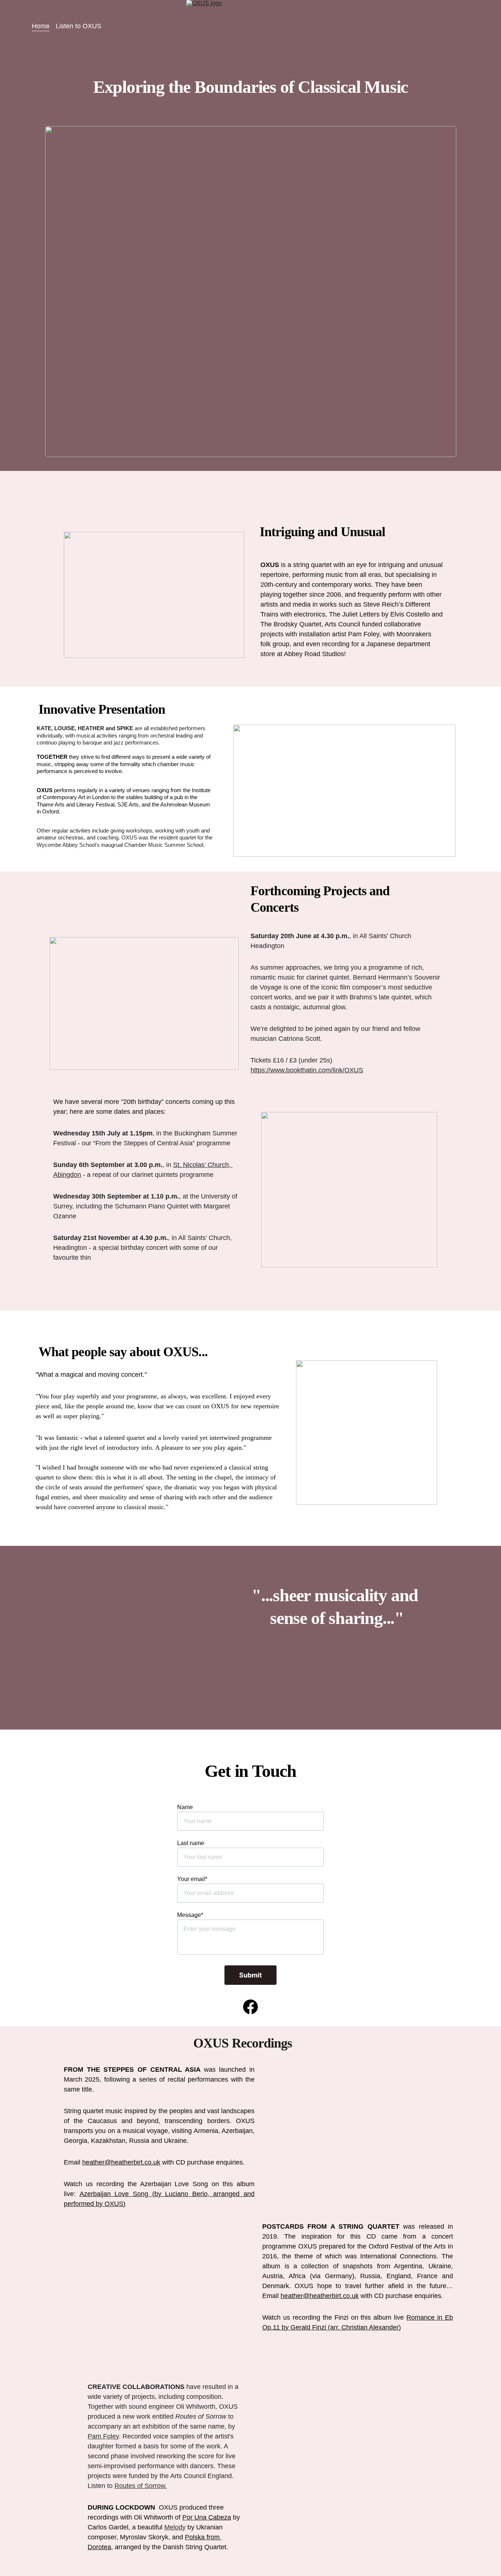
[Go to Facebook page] (251, 2007)
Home (41, 26)
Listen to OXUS (78, 26)
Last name (191, 1843)
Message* (190, 1915)
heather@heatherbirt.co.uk (320, 2296)
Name (185, 1807)
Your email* (192, 1879)
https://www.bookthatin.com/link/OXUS (307, 1070)
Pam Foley (103, 2436)
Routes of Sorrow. (141, 2486)
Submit (251, 1975)
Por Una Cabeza (207, 2517)
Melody (175, 2527)
